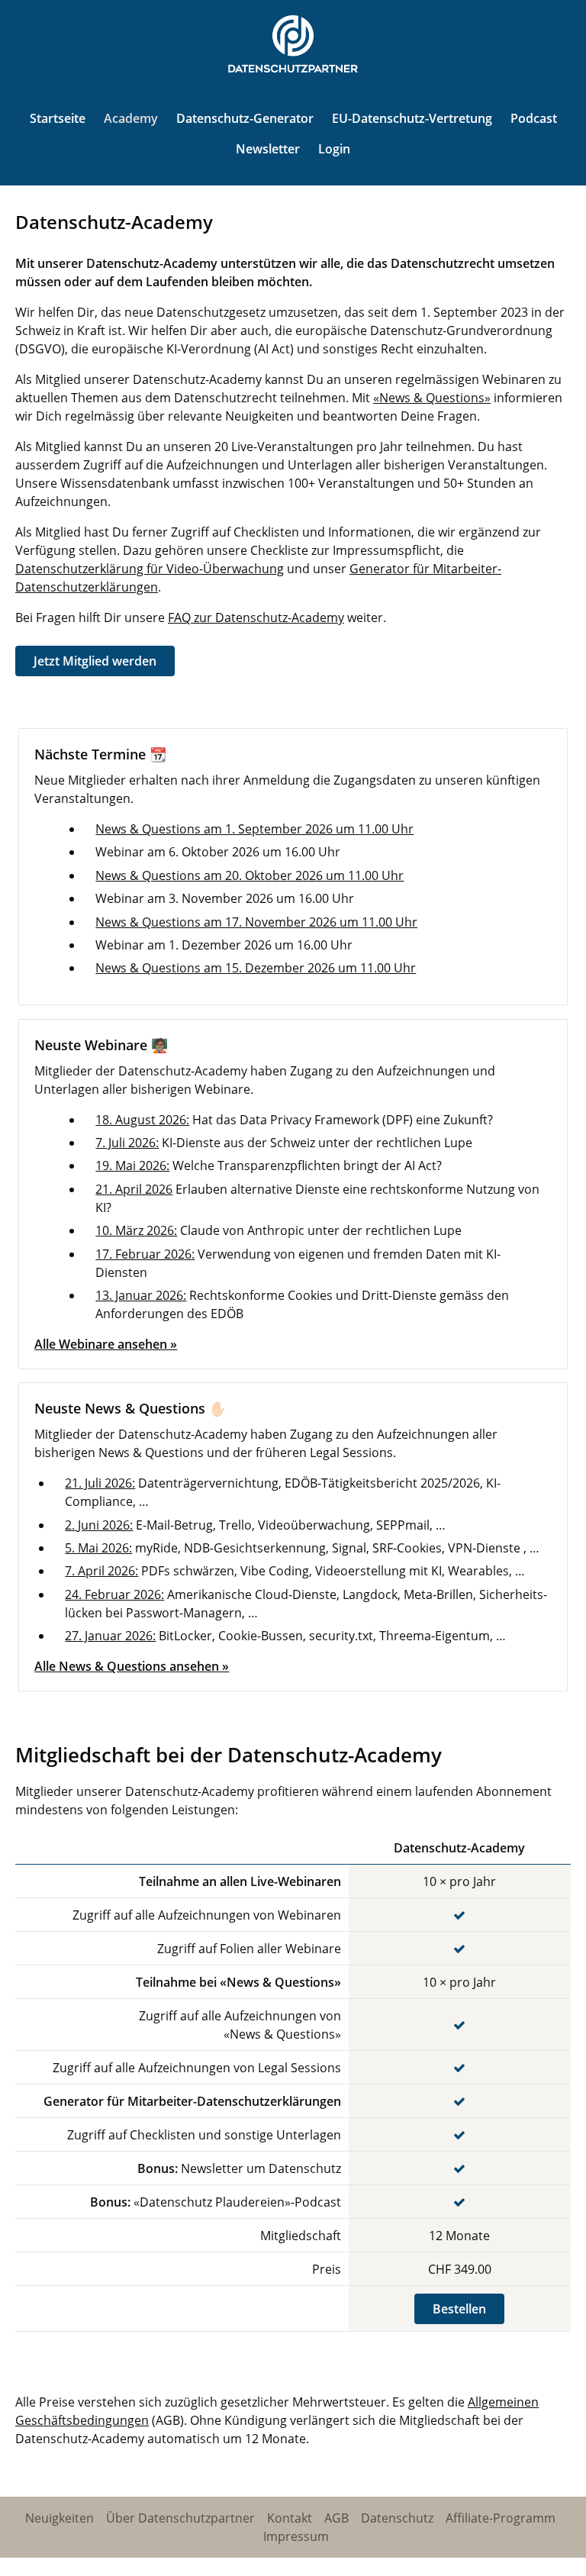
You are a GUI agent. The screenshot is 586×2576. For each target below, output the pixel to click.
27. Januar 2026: (110, 1636)
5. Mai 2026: (98, 1548)
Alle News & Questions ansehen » (132, 1666)
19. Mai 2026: (132, 1165)
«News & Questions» (432, 398)
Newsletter (268, 149)
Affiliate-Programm (501, 2518)
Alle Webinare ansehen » (106, 1344)
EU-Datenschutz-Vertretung (412, 118)
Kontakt (290, 2518)
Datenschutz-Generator (245, 118)
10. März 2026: (136, 1230)
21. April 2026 (134, 1189)
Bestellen (459, 2309)
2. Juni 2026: (99, 1525)
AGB (336, 2518)
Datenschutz (397, 2518)
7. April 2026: (101, 1571)
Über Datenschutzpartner (180, 2518)
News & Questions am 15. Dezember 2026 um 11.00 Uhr (256, 968)
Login (334, 149)
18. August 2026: (142, 1120)
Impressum (296, 2536)
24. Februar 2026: (114, 1594)
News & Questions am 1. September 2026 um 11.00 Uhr (254, 829)
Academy (131, 118)
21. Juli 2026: (100, 1483)
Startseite (58, 118)
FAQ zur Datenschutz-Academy (256, 617)
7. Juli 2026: (127, 1143)
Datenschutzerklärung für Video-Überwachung (150, 569)
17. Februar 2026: (145, 1254)
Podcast (534, 118)
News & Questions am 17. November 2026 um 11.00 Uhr (256, 922)
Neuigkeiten (60, 2518)
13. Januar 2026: (141, 1295)
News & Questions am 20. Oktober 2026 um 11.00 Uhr (250, 875)
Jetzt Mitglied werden (95, 661)
